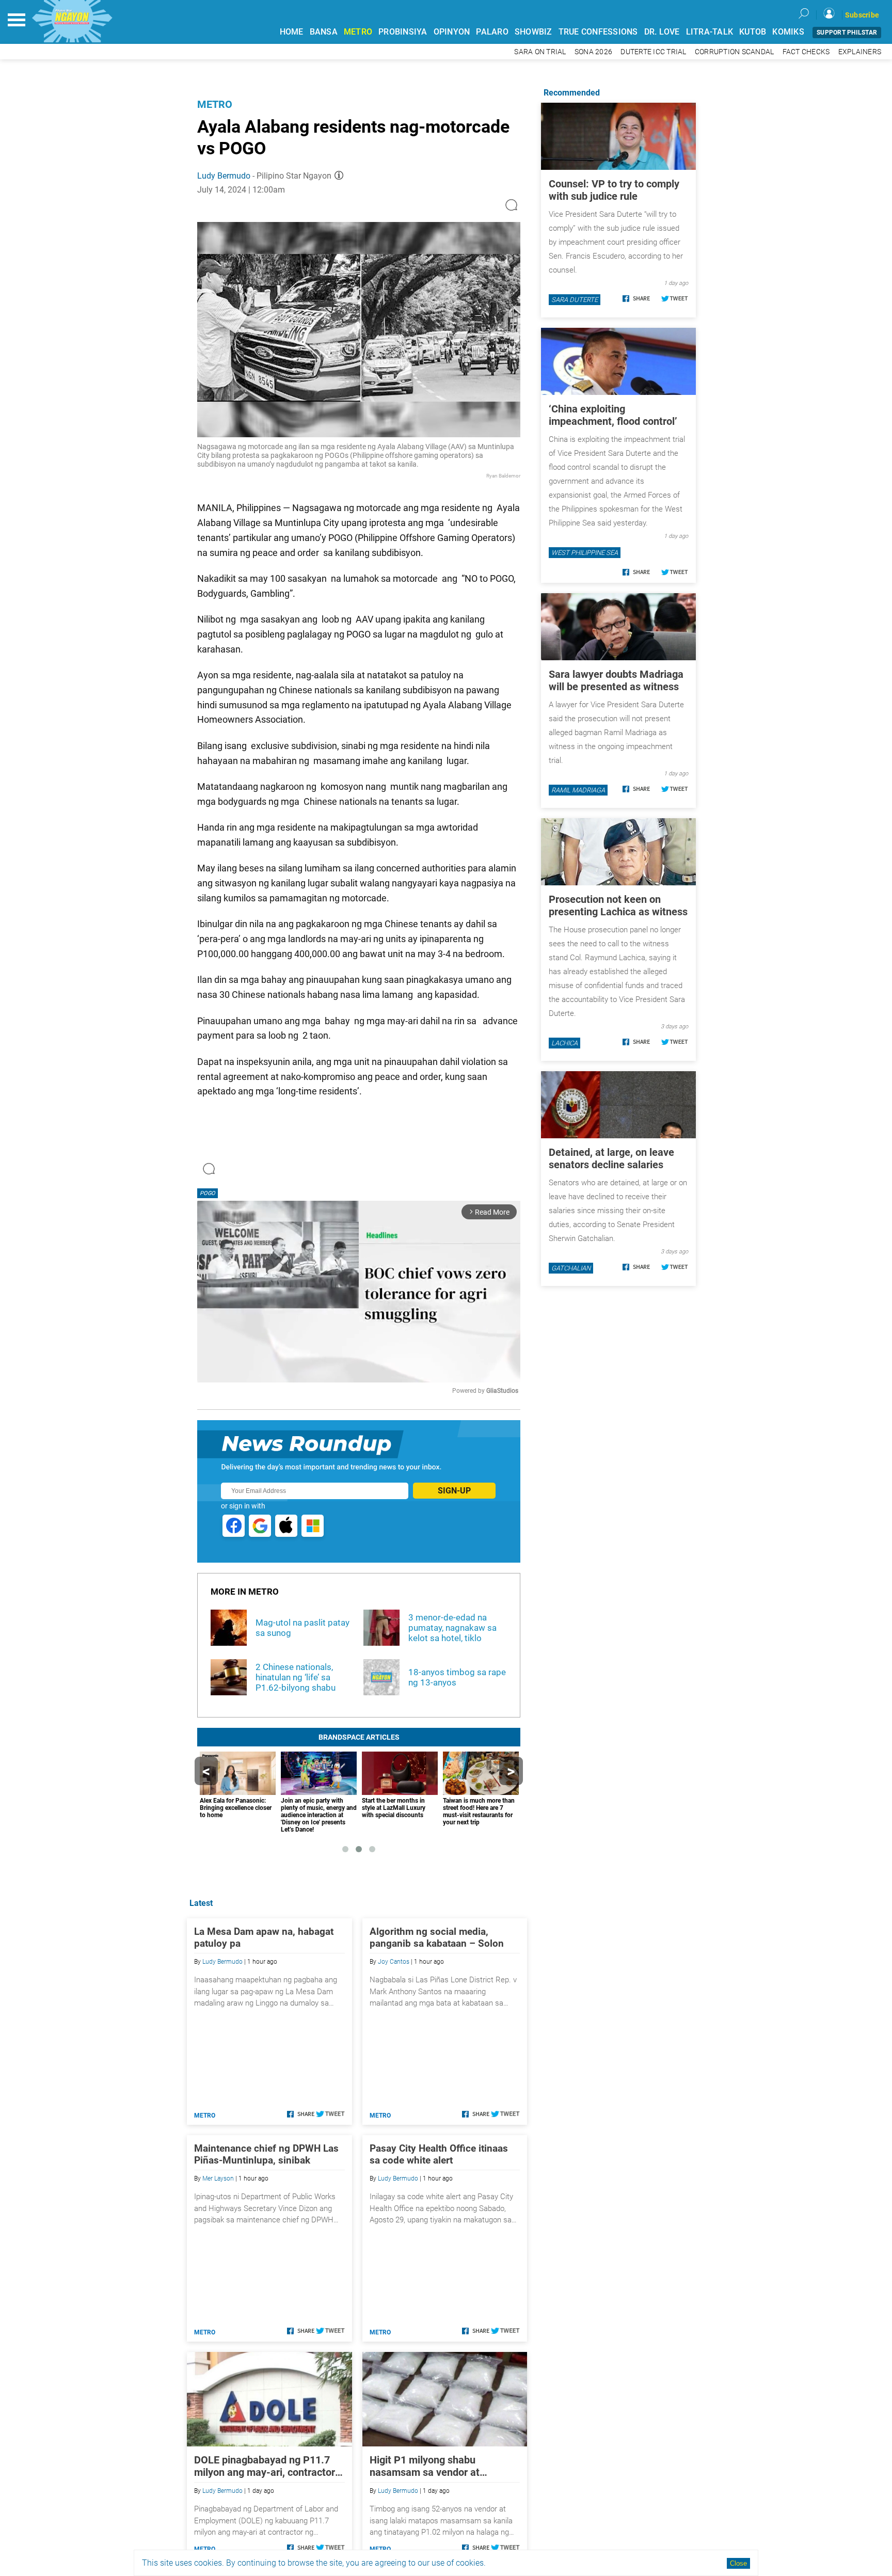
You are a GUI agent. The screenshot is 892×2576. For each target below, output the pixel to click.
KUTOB (753, 32)
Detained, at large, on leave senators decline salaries (611, 1158)
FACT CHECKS (806, 52)
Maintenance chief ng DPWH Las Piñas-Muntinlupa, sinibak (266, 2154)
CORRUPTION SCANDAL (735, 52)
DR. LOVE (662, 32)
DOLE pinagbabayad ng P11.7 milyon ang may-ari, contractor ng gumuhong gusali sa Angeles (267, 2466)
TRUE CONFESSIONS (598, 32)
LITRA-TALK (710, 32)
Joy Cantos (394, 1962)
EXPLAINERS (860, 52)
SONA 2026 (593, 52)
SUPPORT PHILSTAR (847, 33)
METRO (358, 32)
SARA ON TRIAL (540, 52)
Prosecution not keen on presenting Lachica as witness (618, 905)
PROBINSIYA (403, 32)
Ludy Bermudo (224, 176)
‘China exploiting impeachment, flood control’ (613, 415)
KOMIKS (788, 32)
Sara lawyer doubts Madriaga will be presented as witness (616, 680)
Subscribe (862, 15)
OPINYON (452, 32)
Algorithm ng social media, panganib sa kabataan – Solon (437, 1937)
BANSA (324, 32)
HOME (292, 32)
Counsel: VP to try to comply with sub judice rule (614, 190)
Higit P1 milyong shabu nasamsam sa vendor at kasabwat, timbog (425, 2466)
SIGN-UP (454, 1491)
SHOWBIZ (533, 32)
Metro (215, 104)
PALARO (492, 32)
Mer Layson (218, 2179)
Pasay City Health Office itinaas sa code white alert (439, 2154)
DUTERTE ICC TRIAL (653, 52)
